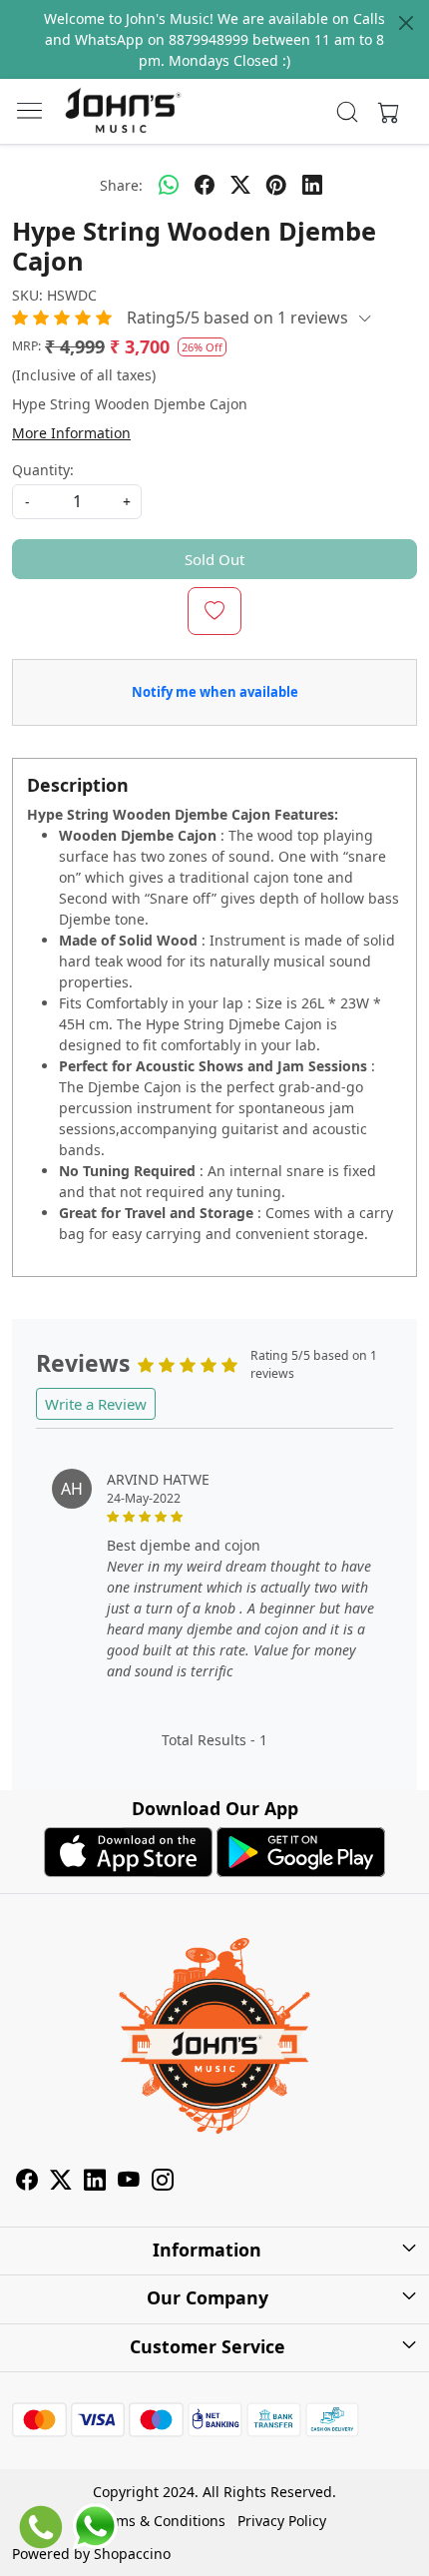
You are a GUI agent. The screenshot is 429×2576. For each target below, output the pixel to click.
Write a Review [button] (96, 1404)
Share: (121, 185)
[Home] (123, 112)
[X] (61, 2182)
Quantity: (43, 470)
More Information (71, 433)
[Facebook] (27, 2182)
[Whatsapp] (169, 185)
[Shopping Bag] (384, 112)
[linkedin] (312, 185)
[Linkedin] (95, 2182)
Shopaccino (132, 2554)
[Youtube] (129, 2182)
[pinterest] (276, 185)
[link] (348, 112)
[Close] (406, 23)
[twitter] (240, 185)
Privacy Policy (282, 2521)
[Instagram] (163, 2182)
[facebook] (205, 185)
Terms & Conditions (160, 2521)
